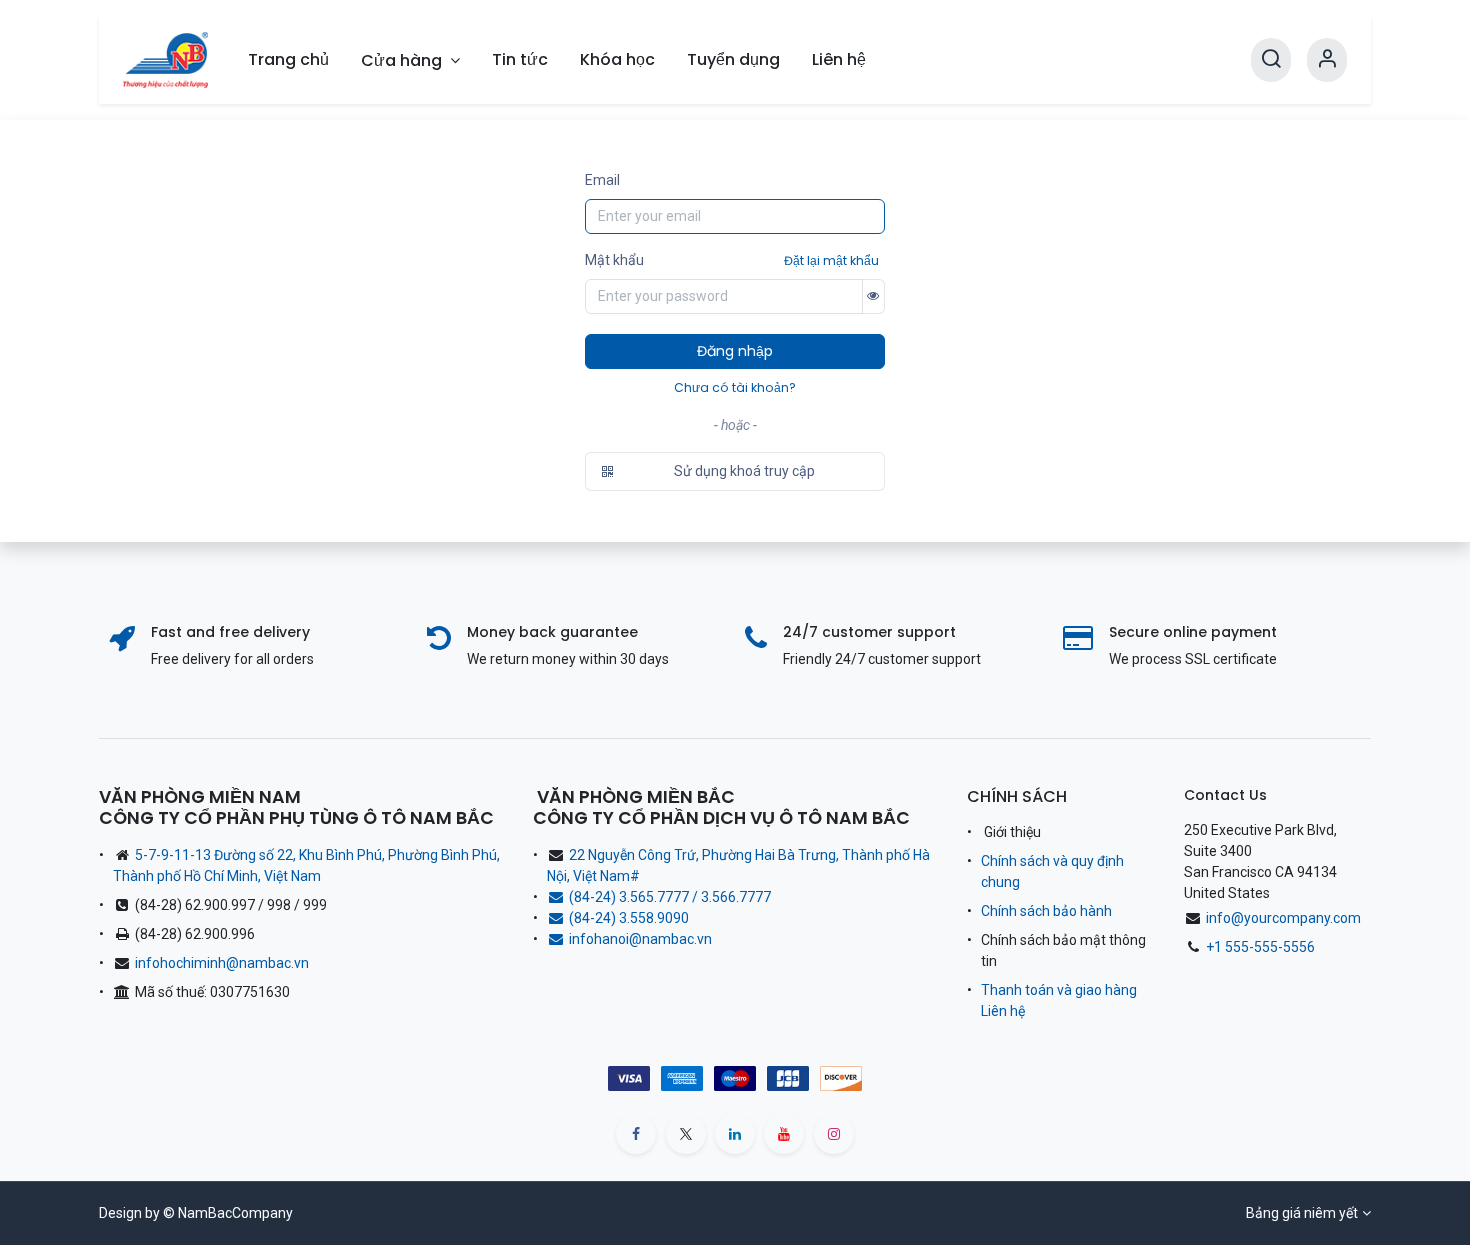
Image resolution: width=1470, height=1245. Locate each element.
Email (602, 180)
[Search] (1271, 60)
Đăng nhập (735, 351)
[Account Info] (1327, 60)
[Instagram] (834, 1134)
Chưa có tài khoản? (735, 387)
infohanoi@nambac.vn (640, 939)
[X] (686, 1134)
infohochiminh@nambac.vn (222, 963)
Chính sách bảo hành (1046, 911)
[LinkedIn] (735, 1134)
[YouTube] (784, 1134)
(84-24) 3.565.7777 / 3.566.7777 (670, 897)
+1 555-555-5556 (1260, 947)
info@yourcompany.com (1283, 918)
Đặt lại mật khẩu (831, 260)
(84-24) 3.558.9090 (632, 918)
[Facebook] (636, 1134)
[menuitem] (288, 60)
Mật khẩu (614, 260)
